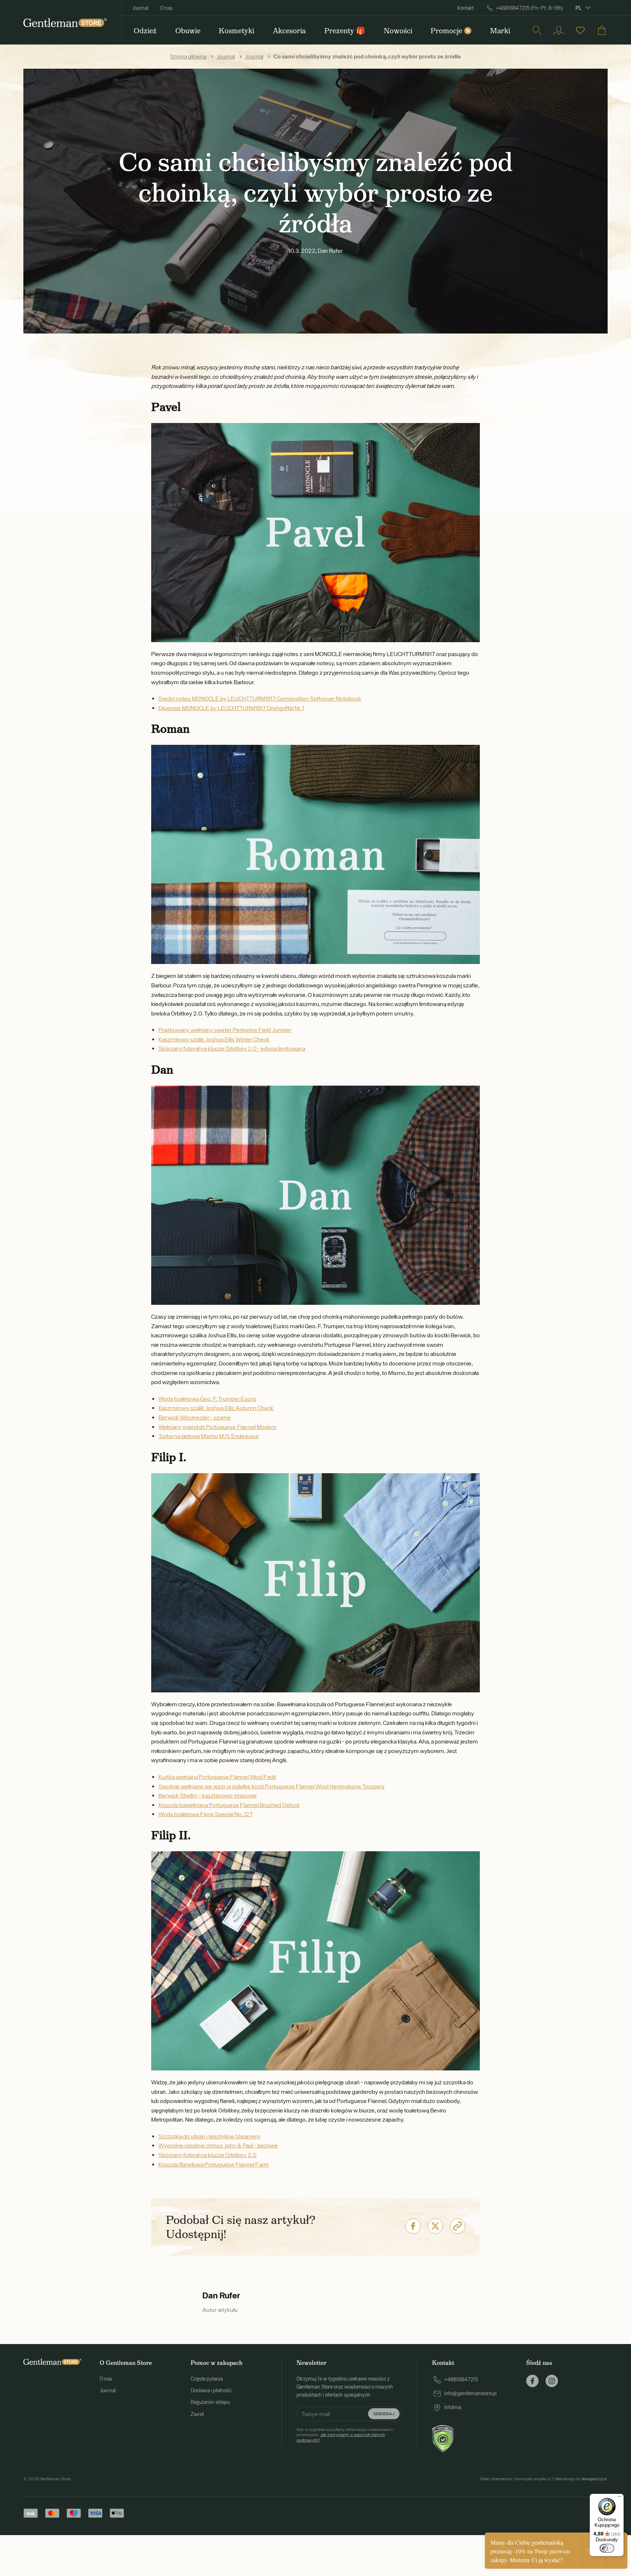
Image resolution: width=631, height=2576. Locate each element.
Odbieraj (384, 2414)
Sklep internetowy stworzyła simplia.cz (515, 2479)
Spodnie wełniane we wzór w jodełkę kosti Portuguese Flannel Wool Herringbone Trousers (271, 1786)
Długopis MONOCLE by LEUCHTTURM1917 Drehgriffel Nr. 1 (231, 708)
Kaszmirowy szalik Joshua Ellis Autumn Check (216, 1408)
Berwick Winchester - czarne (195, 1417)
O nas (167, 8)
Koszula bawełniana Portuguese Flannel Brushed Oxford (229, 1805)
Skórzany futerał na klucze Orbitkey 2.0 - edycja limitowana (232, 1048)
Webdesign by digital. (581, 2479)
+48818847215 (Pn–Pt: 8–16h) (529, 8)
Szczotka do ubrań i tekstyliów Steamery (209, 2136)
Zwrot (197, 2414)
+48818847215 (461, 2379)
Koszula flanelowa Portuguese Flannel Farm (214, 2164)
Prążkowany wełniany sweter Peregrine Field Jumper (225, 1030)
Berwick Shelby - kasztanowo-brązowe (208, 1795)
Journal (140, 8)
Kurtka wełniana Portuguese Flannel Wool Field (217, 1777)
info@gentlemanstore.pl (471, 2393)
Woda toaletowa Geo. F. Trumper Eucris (207, 1399)
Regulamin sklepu (210, 2402)
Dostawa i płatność (211, 2390)
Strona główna (188, 56)
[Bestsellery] (580, 30)
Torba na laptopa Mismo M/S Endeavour (209, 1436)
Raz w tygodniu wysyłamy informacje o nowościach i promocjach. (345, 2435)
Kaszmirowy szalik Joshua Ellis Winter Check (214, 1039)
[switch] (607, 2548)
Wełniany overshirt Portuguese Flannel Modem (217, 1427)
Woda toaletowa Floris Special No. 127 (206, 1814)
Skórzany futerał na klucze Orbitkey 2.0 (207, 2155)
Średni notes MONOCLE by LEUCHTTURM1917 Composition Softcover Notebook (260, 698)
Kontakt (465, 8)
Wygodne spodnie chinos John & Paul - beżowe (218, 2145)
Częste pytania (207, 2379)
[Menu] (619, 2498)
